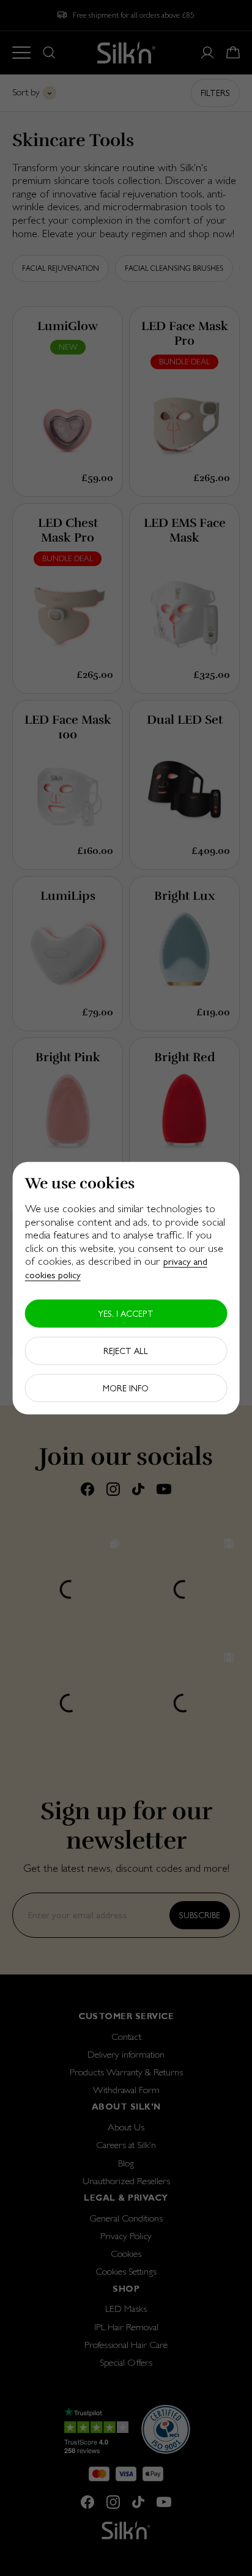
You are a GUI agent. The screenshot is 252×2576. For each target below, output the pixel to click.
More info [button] (126, 1388)
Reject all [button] (126, 1350)
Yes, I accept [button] (126, 1313)
